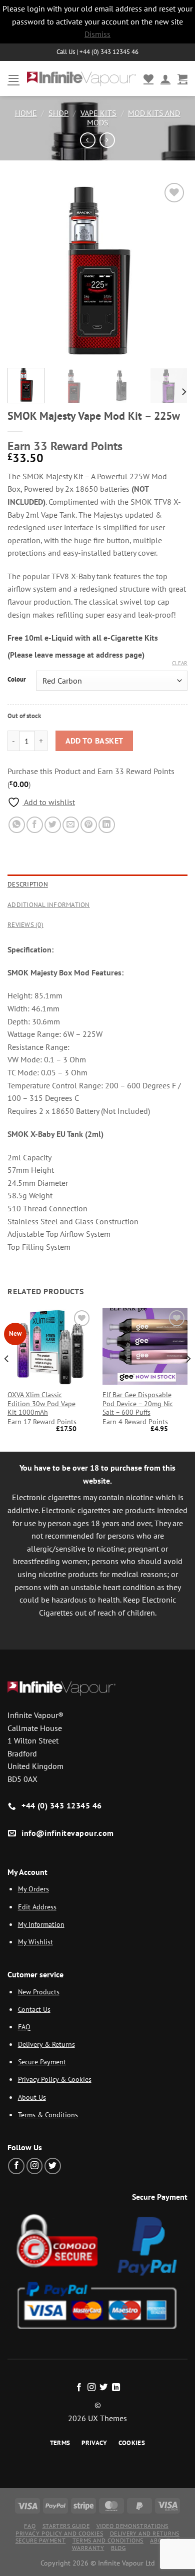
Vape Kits (98, 113)
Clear (180, 663)
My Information (41, 1924)
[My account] (165, 78)
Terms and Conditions (108, 2540)
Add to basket (94, 741)
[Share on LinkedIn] (107, 825)
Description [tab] (28, 884)
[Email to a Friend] (71, 825)
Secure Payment (42, 2062)
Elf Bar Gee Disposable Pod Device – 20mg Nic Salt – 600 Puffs (138, 1404)
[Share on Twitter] (53, 825)
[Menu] (13, 78)
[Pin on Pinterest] (89, 825)
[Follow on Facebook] (16, 2166)
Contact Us (34, 2009)
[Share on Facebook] (35, 825)
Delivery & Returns (46, 2044)
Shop (58, 113)
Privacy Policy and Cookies (59, 2533)
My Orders (33, 1889)
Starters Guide (66, 2526)
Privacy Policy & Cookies (55, 2079)
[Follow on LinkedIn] (116, 2388)
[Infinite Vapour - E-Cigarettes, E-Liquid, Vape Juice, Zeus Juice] (81, 78)
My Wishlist (35, 1942)
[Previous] (23, 270)
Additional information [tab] (49, 905)
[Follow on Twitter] (53, 2166)
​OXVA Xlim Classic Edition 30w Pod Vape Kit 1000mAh (41, 1404)
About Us (32, 2097)
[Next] (171, 270)
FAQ (24, 2027)
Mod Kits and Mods (134, 118)
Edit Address (37, 1907)
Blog (118, 2548)
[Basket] (182, 78)
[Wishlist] (148, 78)
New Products (39, 1992)
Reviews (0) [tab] (25, 925)
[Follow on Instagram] (35, 2166)
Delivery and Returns (145, 2533)
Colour (17, 680)
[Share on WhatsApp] (17, 825)
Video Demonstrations (132, 2526)
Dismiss (97, 34)
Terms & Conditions (48, 2115)
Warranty (88, 2548)
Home (26, 113)
